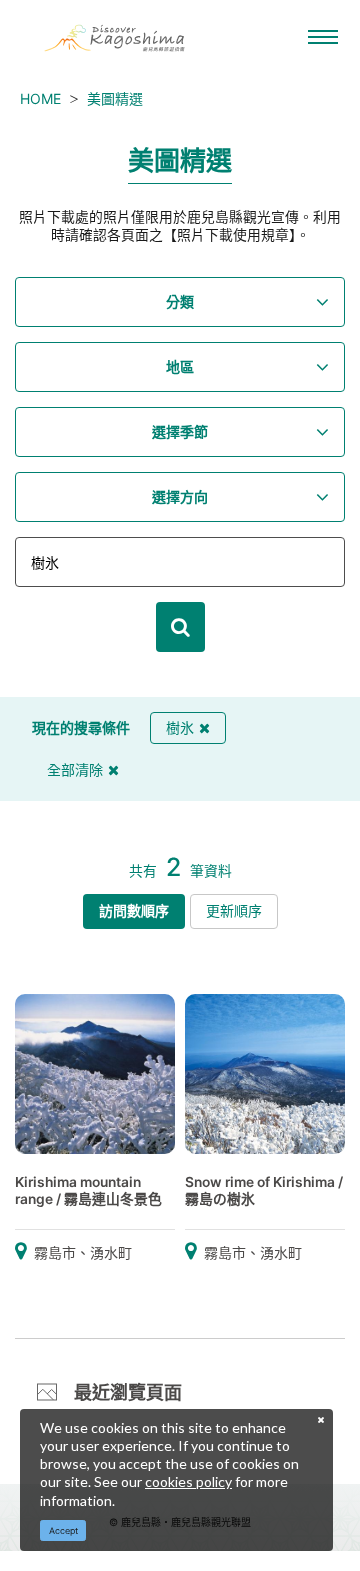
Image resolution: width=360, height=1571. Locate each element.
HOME (40, 98)
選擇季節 (180, 431)
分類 (180, 301)
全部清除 (75, 769)
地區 (180, 366)
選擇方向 (180, 496)
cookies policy (188, 1481)
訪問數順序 (134, 910)
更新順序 (234, 910)
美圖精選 (115, 98)
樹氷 (180, 727)
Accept (63, 1530)
